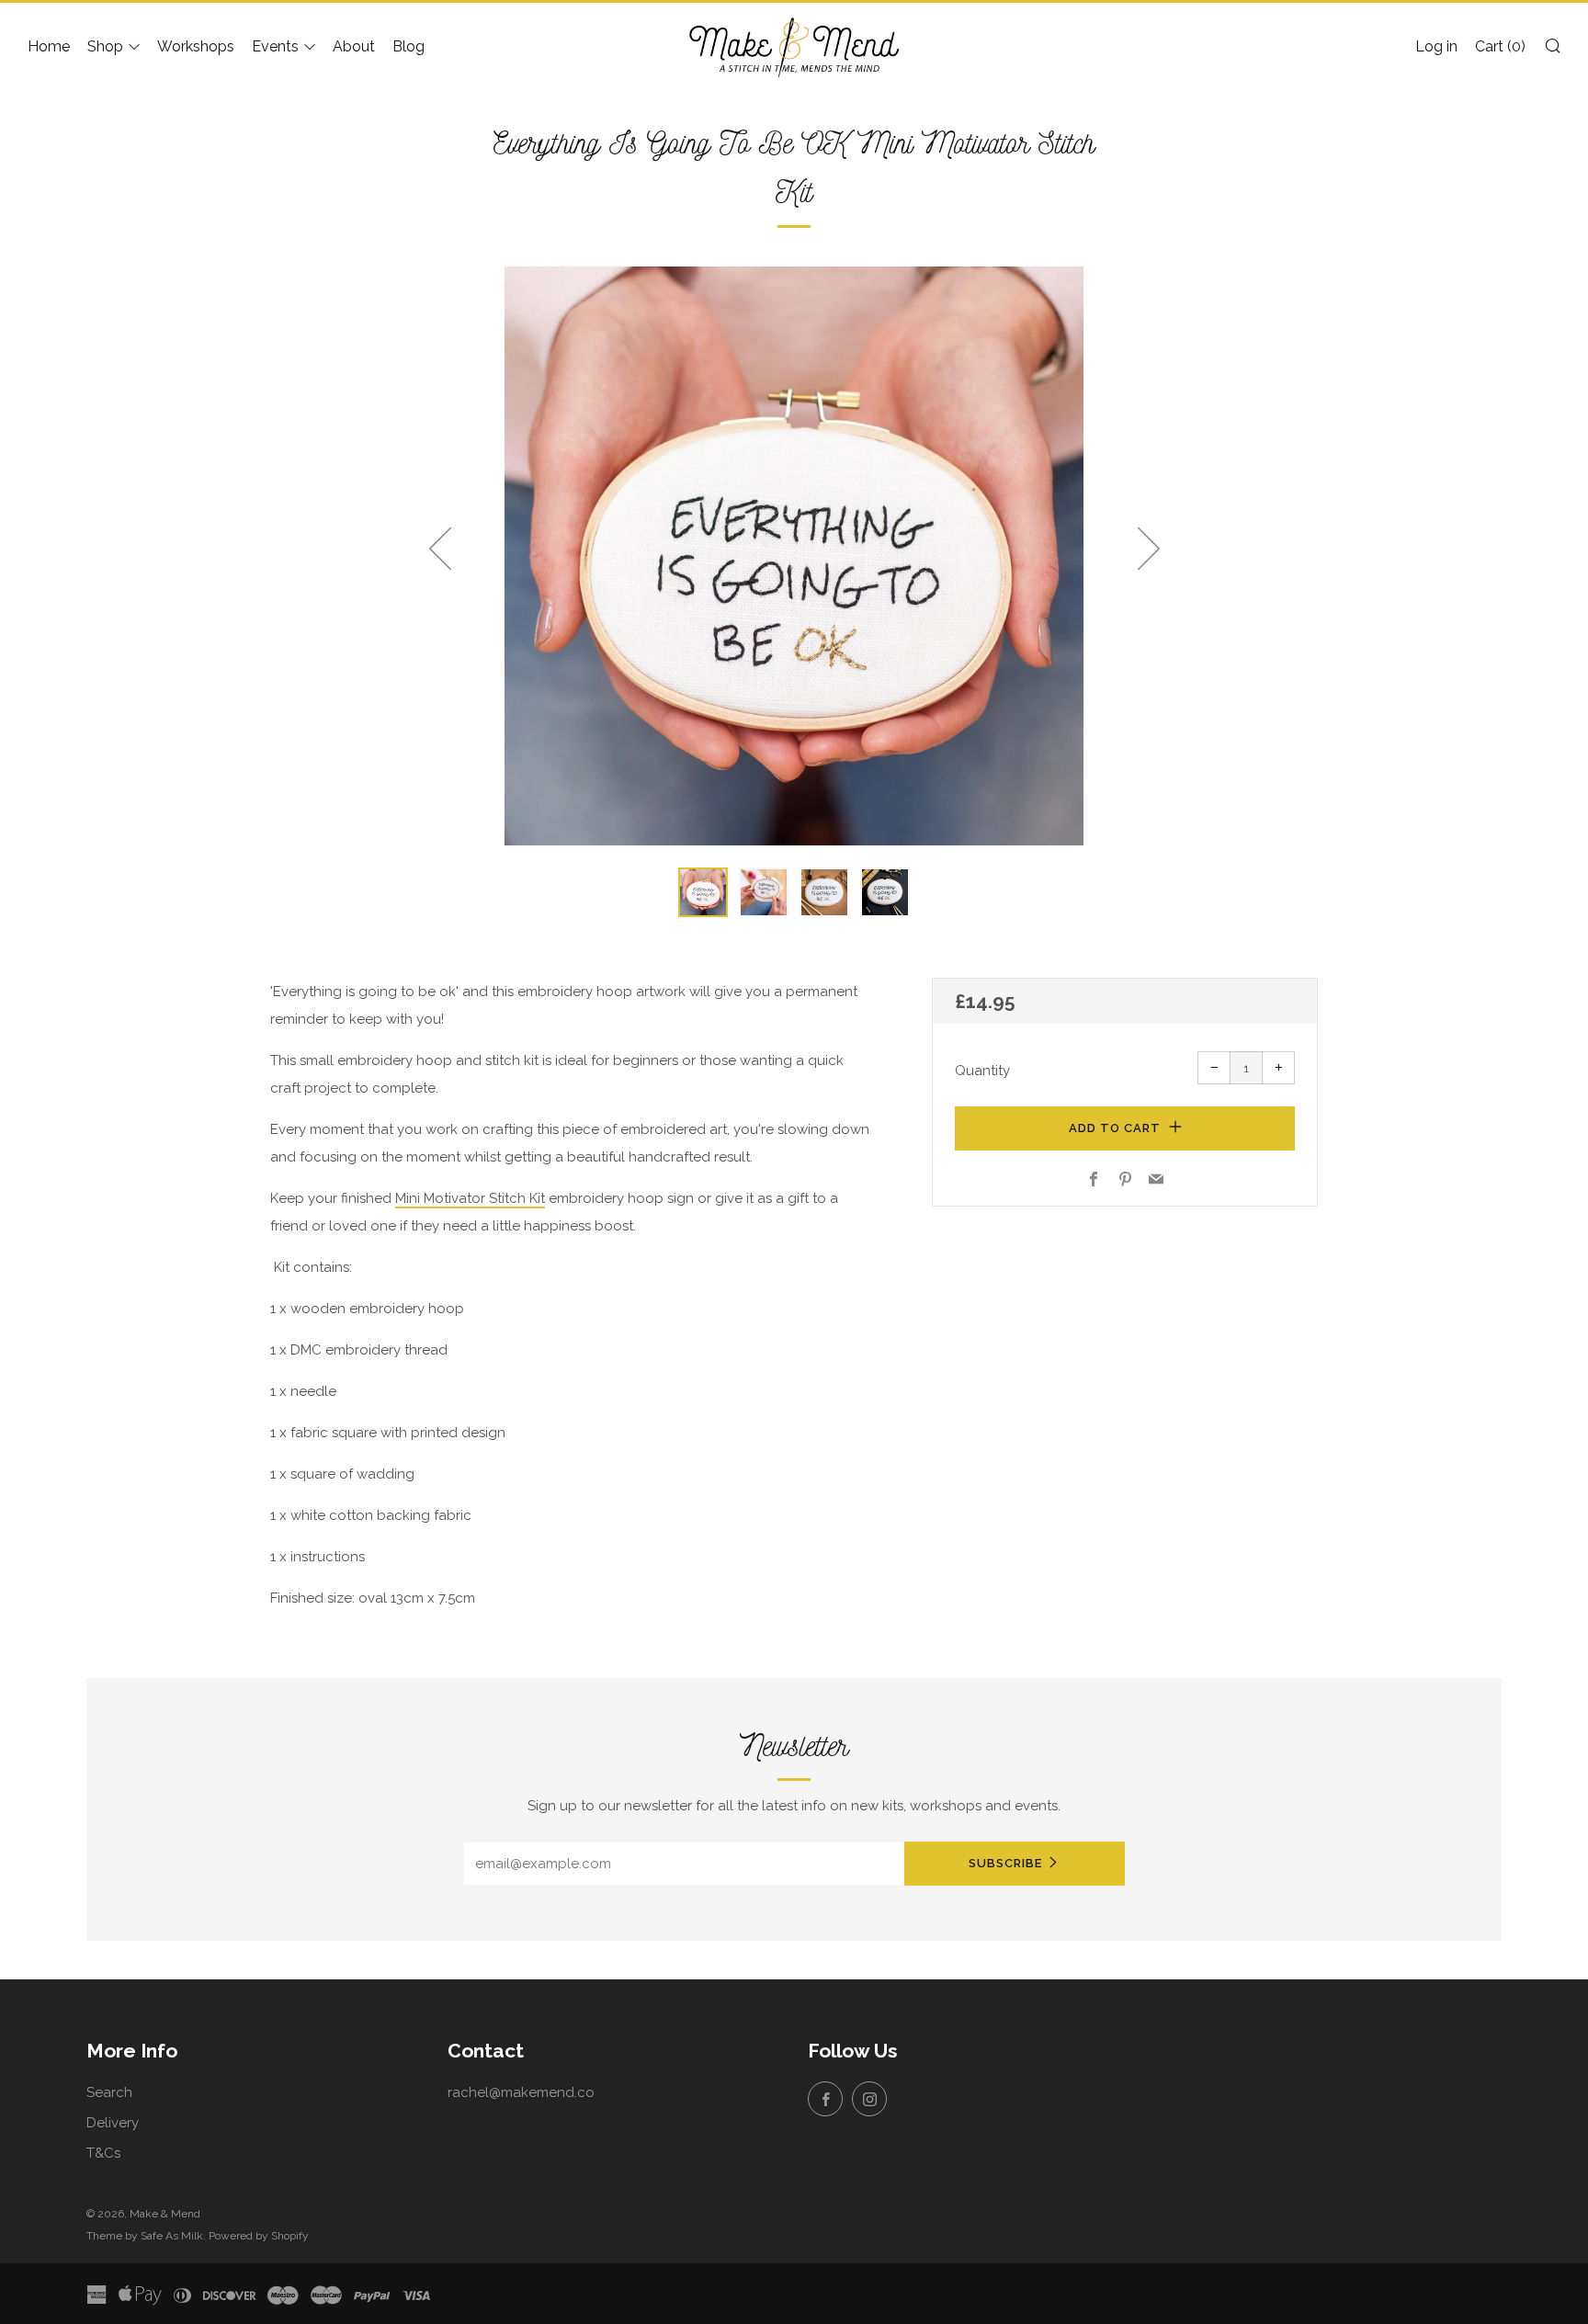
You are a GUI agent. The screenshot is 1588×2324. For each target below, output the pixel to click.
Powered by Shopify (259, 2236)
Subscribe (1005, 1863)
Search (109, 2092)
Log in (1436, 46)
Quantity (982, 1071)
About (354, 46)
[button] (703, 892)
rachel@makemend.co (521, 2092)
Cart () (1500, 46)
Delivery (113, 2123)
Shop (105, 46)
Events (275, 46)
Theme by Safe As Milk (145, 2236)
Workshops (196, 46)
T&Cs (103, 2153)
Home (49, 46)
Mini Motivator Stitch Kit (470, 1198)
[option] (794, 556)
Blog (408, 46)
